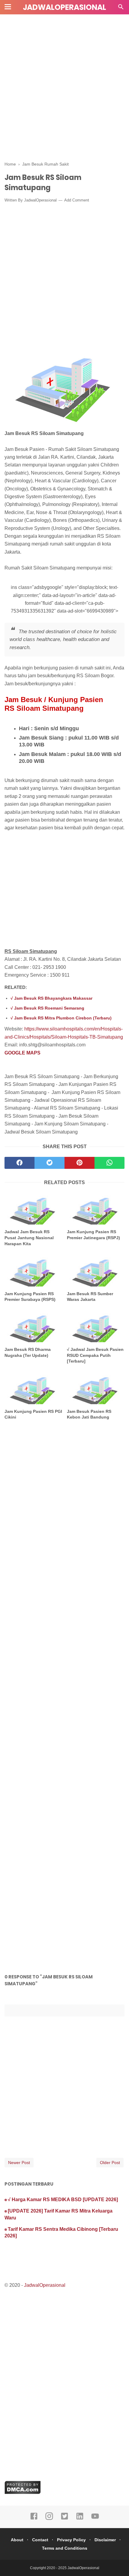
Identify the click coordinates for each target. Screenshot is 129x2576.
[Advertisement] (64, 85)
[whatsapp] (109, 1163)
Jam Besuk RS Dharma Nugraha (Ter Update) (28, 1352)
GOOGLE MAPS (22, 1053)
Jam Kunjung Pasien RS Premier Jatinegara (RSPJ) (93, 1235)
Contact (40, 2540)
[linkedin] (80, 2519)
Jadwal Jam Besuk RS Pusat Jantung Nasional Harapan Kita (29, 1238)
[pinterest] (79, 1163)
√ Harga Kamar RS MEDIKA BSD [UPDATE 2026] (63, 2200)
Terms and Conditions (65, 2548)
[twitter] (49, 1163)
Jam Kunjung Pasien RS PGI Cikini (33, 1414)
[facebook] (19, 1163)
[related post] (33, 1209)
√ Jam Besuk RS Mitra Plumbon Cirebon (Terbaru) (61, 1018)
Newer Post (19, 2163)
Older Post (110, 2163)
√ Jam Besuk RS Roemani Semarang (47, 1008)
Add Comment (77, 200)
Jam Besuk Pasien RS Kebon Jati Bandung (89, 1414)
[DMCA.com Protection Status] (23, 2492)
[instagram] (49, 2519)
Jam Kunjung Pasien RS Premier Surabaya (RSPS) (30, 1297)
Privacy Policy (71, 2540)
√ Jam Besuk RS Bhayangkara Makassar (51, 998)
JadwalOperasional (64, 7)
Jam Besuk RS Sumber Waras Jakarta (90, 1297)
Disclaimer (105, 2540)
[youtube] (95, 2519)
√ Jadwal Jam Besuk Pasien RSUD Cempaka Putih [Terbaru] (95, 1355)
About (17, 2540)
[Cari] (121, 9)
